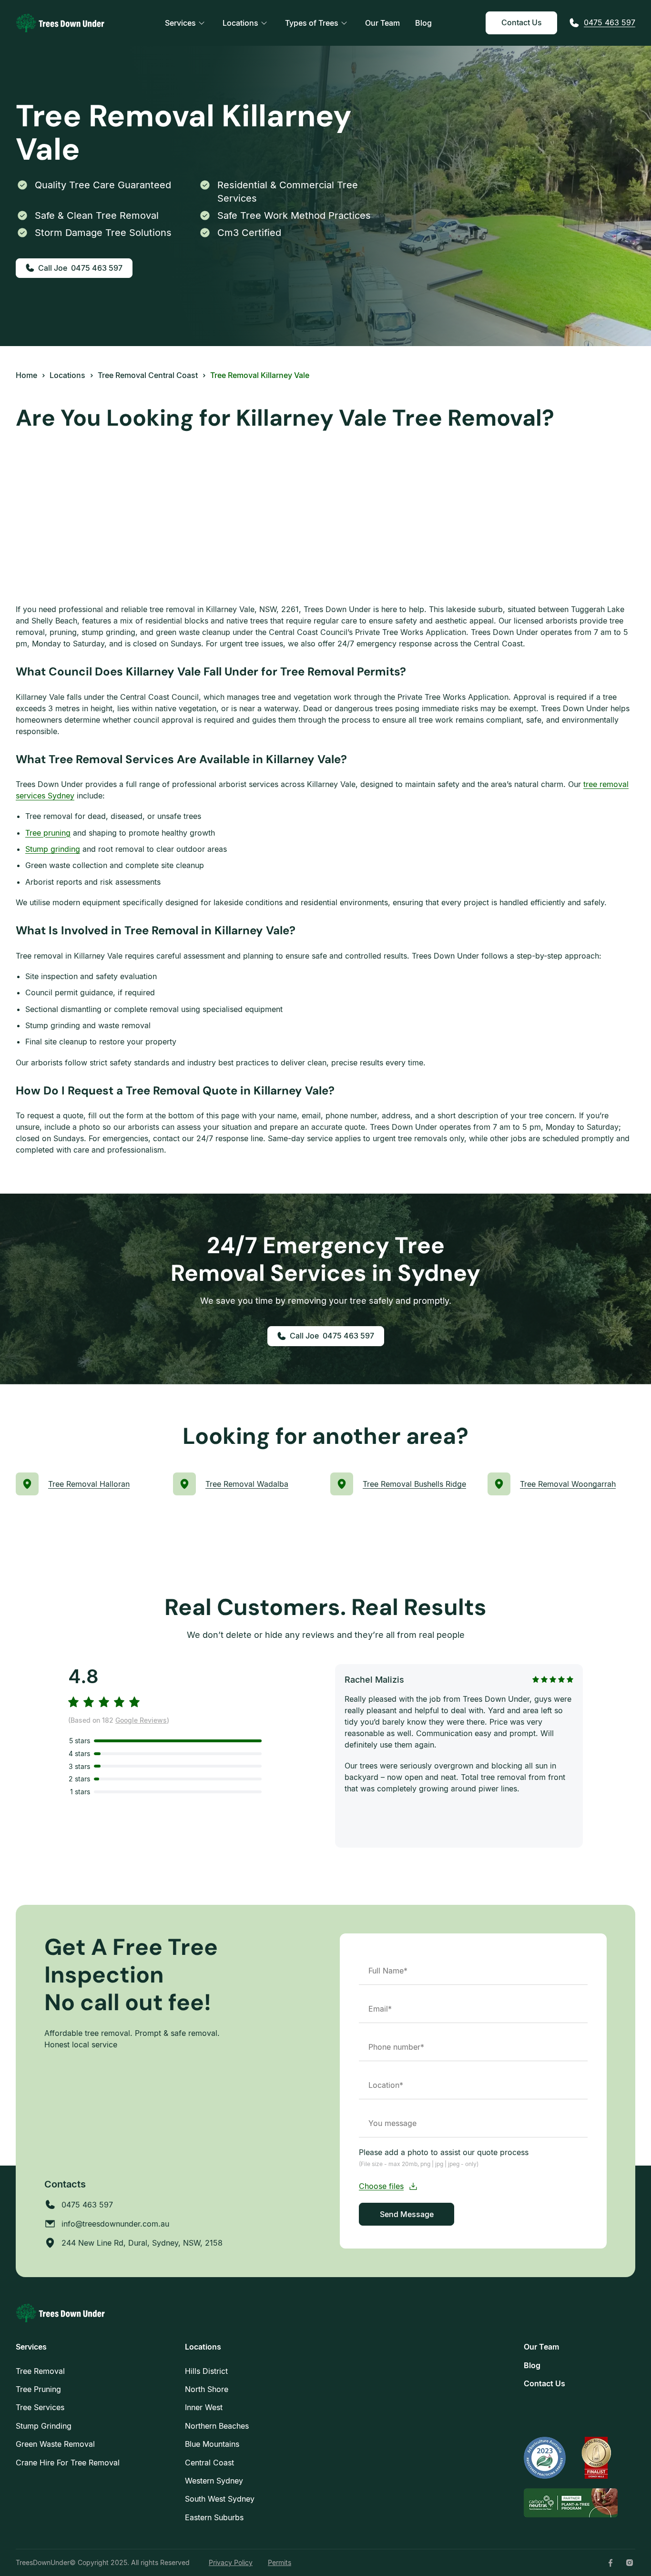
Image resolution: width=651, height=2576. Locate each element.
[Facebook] (610, 2563)
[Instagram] (630, 2563)
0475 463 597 (610, 22)
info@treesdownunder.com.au (115, 2224)
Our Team (382, 23)
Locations (240, 23)
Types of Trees (312, 23)
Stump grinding (53, 849)
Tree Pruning (38, 2389)
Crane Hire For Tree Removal (68, 2463)
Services (180, 23)
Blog (423, 23)
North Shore (207, 2389)
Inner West (204, 2407)
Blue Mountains (212, 2444)
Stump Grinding (44, 2426)
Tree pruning (48, 833)
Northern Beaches (217, 2426)
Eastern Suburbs (214, 2517)
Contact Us (522, 22)
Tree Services (40, 2407)
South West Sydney (220, 2499)
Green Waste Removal (55, 2444)
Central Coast (209, 2463)
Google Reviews (141, 1720)
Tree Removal (40, 2371)
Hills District (206, 2371)
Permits (280, 2562)
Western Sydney (214, 2481)
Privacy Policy (231, 2562)
